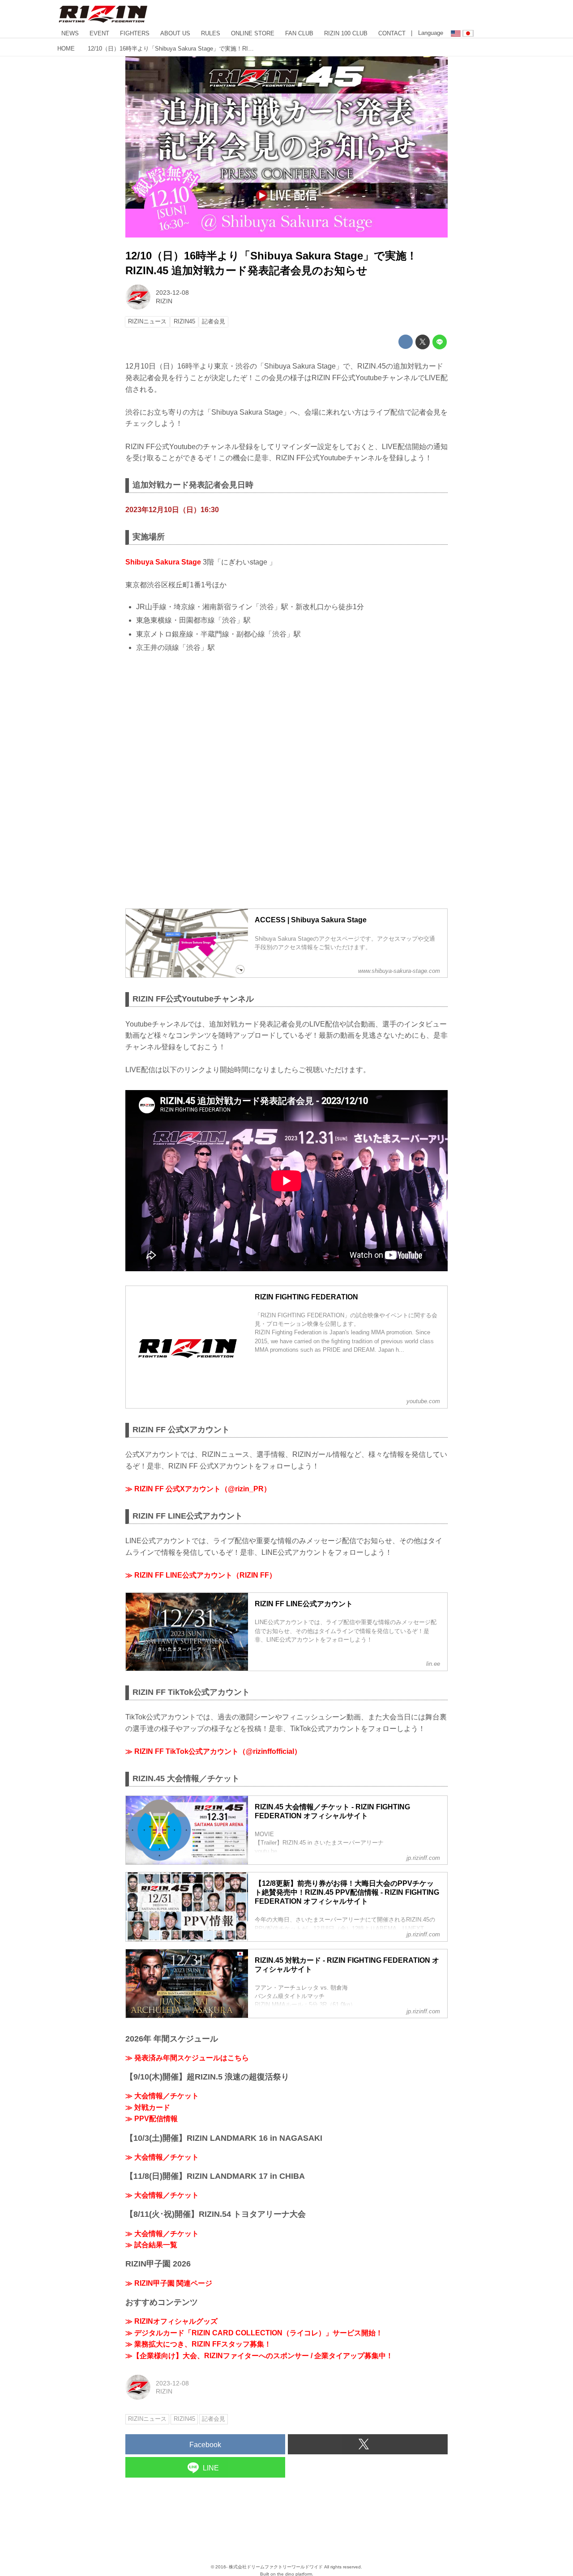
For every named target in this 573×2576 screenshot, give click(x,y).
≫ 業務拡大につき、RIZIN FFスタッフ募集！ (198, 2344)
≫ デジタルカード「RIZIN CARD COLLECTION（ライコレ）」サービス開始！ (254, 2333)
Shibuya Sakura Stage (163, 562)
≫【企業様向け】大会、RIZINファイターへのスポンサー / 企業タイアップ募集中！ (259, 2356)
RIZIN (164, 301)
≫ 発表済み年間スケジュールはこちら (187, 2058)
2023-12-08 (172, 293)
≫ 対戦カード (148, 2107)
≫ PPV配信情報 (152, 2119)
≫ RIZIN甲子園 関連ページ (169, 2283)
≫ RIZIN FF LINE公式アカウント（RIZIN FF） (201, 1575)
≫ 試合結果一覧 (151, 2245)
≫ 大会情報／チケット (162, 2096)
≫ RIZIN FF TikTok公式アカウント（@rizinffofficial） (213, 1751)
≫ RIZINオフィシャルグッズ (171, 2321)
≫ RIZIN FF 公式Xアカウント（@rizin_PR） (198, 1489)
